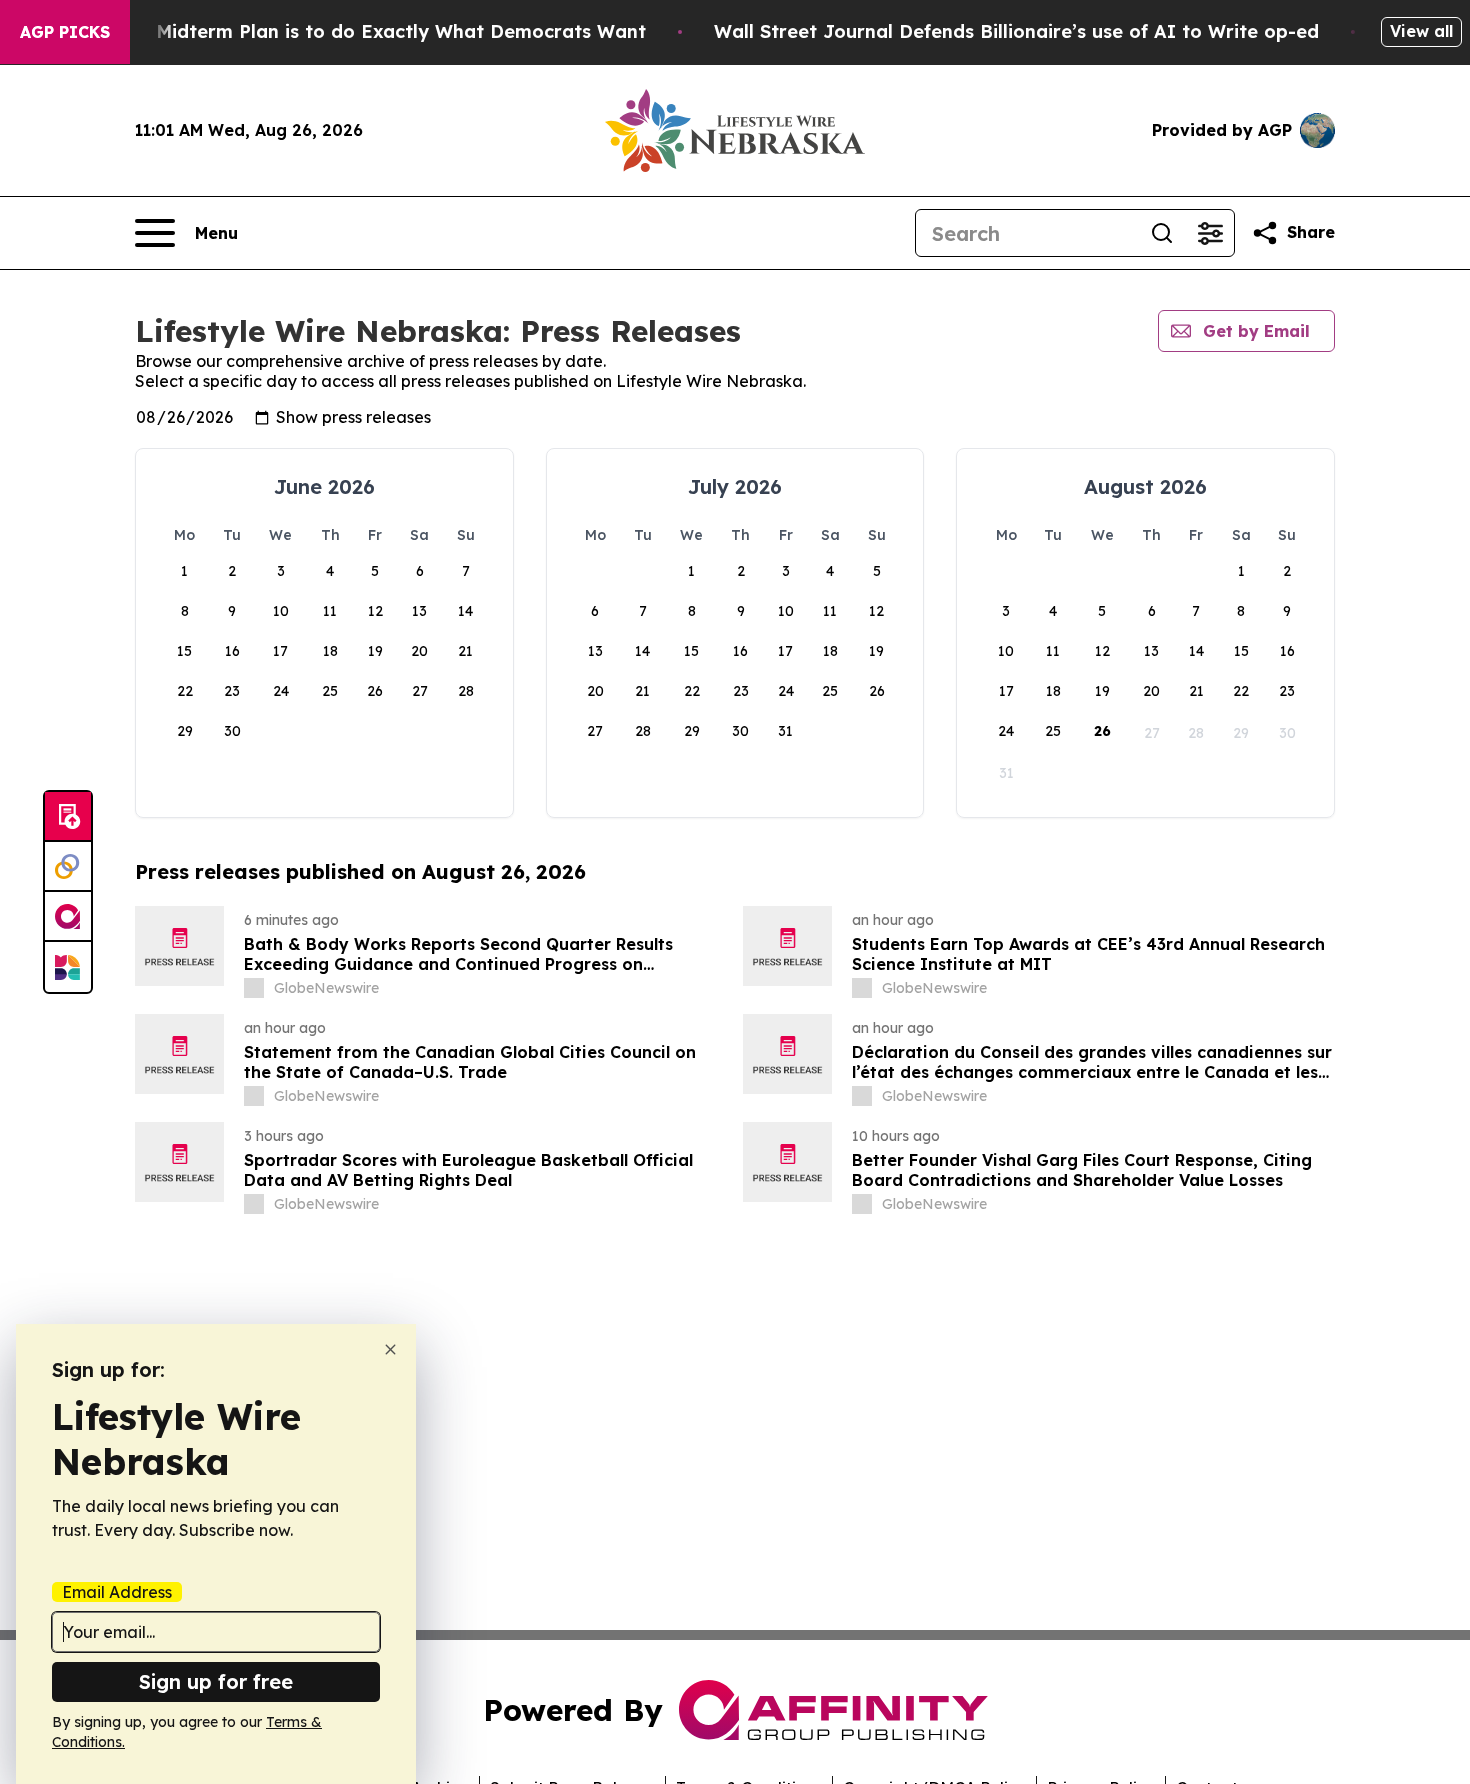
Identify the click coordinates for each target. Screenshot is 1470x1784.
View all (1421, 31)
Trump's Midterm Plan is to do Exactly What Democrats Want (362, 31)
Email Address (117, 1592)
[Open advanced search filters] (1210, 233)
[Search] (1162, 233)
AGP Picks (65, 32)
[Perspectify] (68, 867)
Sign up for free (216, 1681)
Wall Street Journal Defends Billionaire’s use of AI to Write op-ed (1016, 31)
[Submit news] (68, 817)
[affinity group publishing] (68, 917)
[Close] (390, 1349)
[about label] (254, 988)
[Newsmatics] (68, 967)
